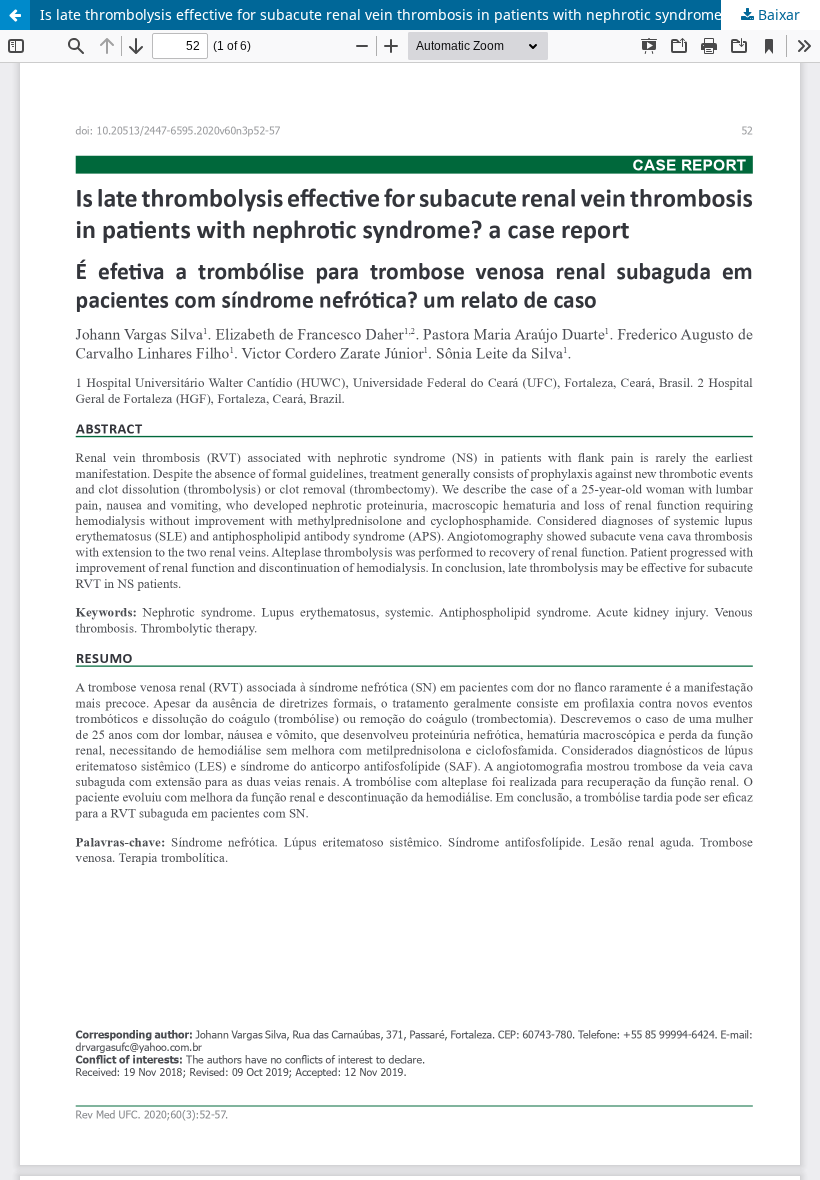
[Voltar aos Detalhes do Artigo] (15, 15)
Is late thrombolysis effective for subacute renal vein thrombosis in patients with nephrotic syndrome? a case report (430, 14)
